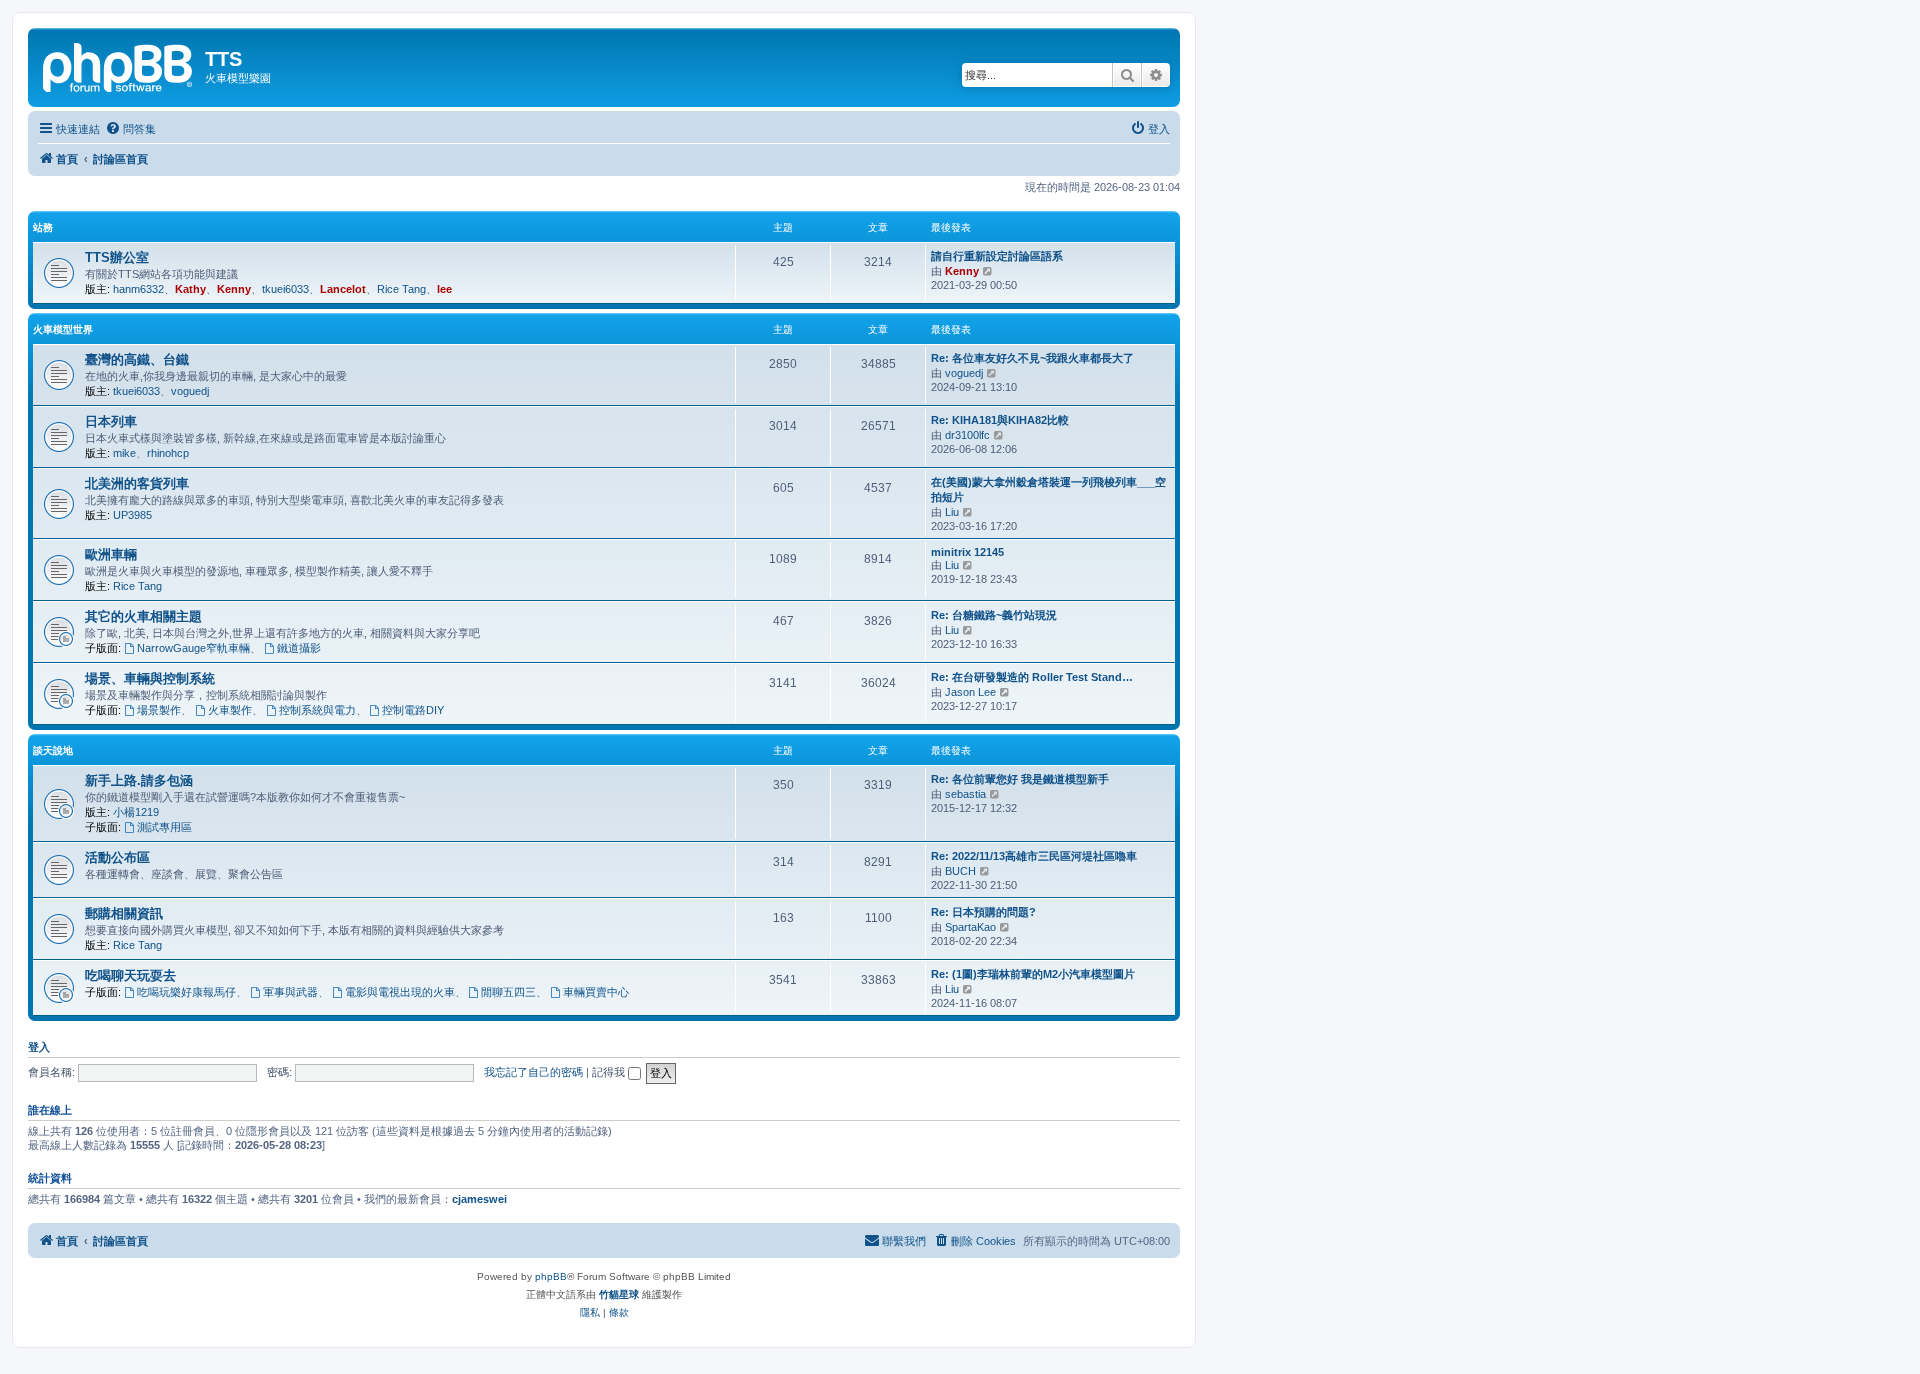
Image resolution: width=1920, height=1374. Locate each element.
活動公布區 (117, 857)
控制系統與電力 (317, 710)
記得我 (610, 1072)
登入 (39, 1047)
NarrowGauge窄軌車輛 (193, 648)
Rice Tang (401, 289)
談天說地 (53, 750)
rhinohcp (168, 453)
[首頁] (119, 65)
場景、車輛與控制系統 (150, 678)
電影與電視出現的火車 (400, 992)
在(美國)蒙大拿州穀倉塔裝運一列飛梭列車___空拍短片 (1048, 489)
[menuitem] (130, 129)
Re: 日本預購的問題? (983, 912)
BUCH (960, 871)
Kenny (234, 289)
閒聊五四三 (508, 992)
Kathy (190, 289)
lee (444, 289)
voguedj (190, 391)
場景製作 (159, 710)
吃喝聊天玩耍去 (130, 975)
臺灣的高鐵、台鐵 (137, 359)
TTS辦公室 (117, 257)
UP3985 (132, 515)
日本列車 (111, 421)
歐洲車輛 (111, 554)
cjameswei (479, 1199)
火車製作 (230, 710)
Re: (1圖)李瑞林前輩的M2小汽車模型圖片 (1033, 974)
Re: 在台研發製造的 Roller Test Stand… (1032, 677)
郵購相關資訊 (124, 913)
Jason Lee (970, 692)
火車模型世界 (63, 329)
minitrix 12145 (967, 552)
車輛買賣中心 (596, 992)
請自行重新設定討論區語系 (997, 256)
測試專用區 (164, 827)
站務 (43, 227)
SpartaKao (970, 927)
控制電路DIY (413, 710)
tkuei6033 (285, 289)
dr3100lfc (967, 435)
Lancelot (343, 289)
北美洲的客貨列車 (137, 483)
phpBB (551, 1276)
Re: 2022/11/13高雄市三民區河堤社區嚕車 (1034, 856)
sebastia (965, 794)
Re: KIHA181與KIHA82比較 (1000, 420)
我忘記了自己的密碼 (533, 1072)
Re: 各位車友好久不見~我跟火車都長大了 (1032, 358)
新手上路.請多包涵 (139, 780)
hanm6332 (138, 289)
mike (124, 453)
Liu (952, 512)
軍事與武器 (290, 992)
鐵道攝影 (299, 648)
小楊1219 (136, 812)
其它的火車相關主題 (143, 616)
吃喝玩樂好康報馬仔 (186, 992)
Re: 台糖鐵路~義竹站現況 (994, 615)
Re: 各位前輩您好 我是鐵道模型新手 (1020, 779)
